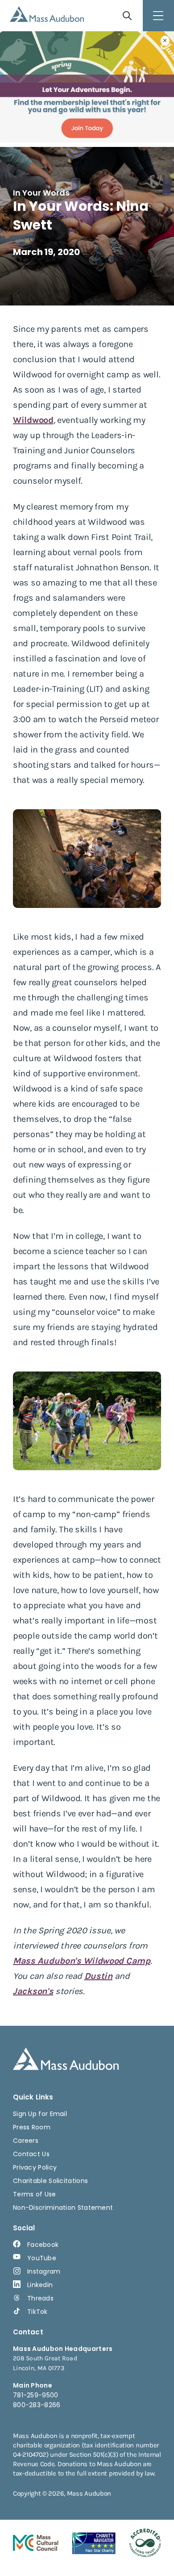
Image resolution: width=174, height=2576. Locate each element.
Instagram (44, 2271)
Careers (26, 2141)
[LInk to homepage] (47, 14)
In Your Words (41, 193)
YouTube (42, 2258)
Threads (40, 2298)
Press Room (32, 2127)
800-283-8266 (37, 2405)
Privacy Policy (35, 2167)
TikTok (37, 2312)
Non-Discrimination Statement (63, 2208)
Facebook (43, 2245)
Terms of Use (35, 2194)
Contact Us (31, 2154)
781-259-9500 (36, 2395)
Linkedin (40, 2285)
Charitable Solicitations (50, 2181)
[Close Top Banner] (165, 41)
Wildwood (33, 420)
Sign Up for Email (40, 2114)
